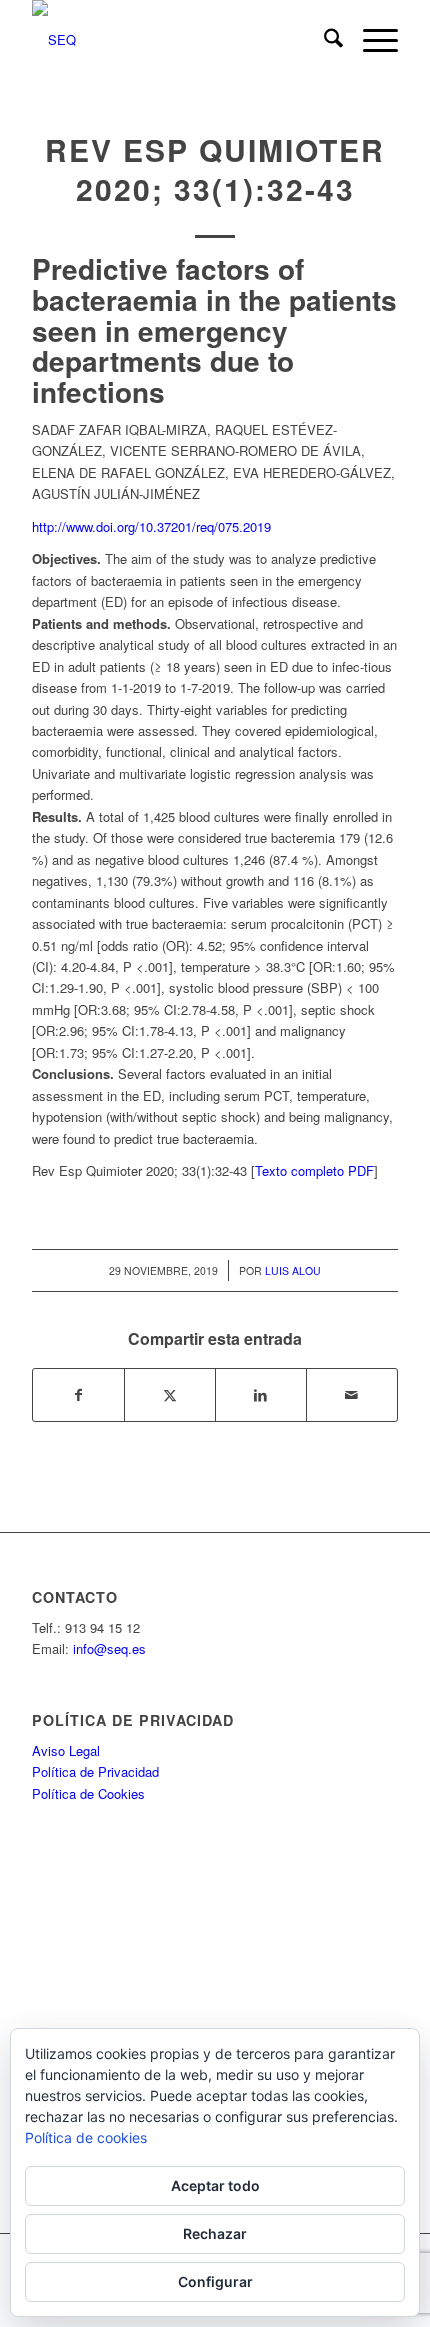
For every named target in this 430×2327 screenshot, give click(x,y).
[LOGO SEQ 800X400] (178, 40)
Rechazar (215, 2233)
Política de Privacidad (95, 1771)
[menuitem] (323, 40)
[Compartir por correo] (352, 1395)
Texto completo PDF (314, 1170)
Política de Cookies (88, 1793)
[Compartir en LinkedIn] (261, 1395)
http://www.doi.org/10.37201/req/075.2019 (151, 526)
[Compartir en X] (170, 1395)
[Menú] (370, 40)
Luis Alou (293, 1270)
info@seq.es (109, 1648)
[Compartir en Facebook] (78, 1395)
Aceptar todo (215, 2185)
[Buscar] (323, 40)
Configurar (215, 2281)
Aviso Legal (66, 1750)
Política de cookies (86, 2137)
